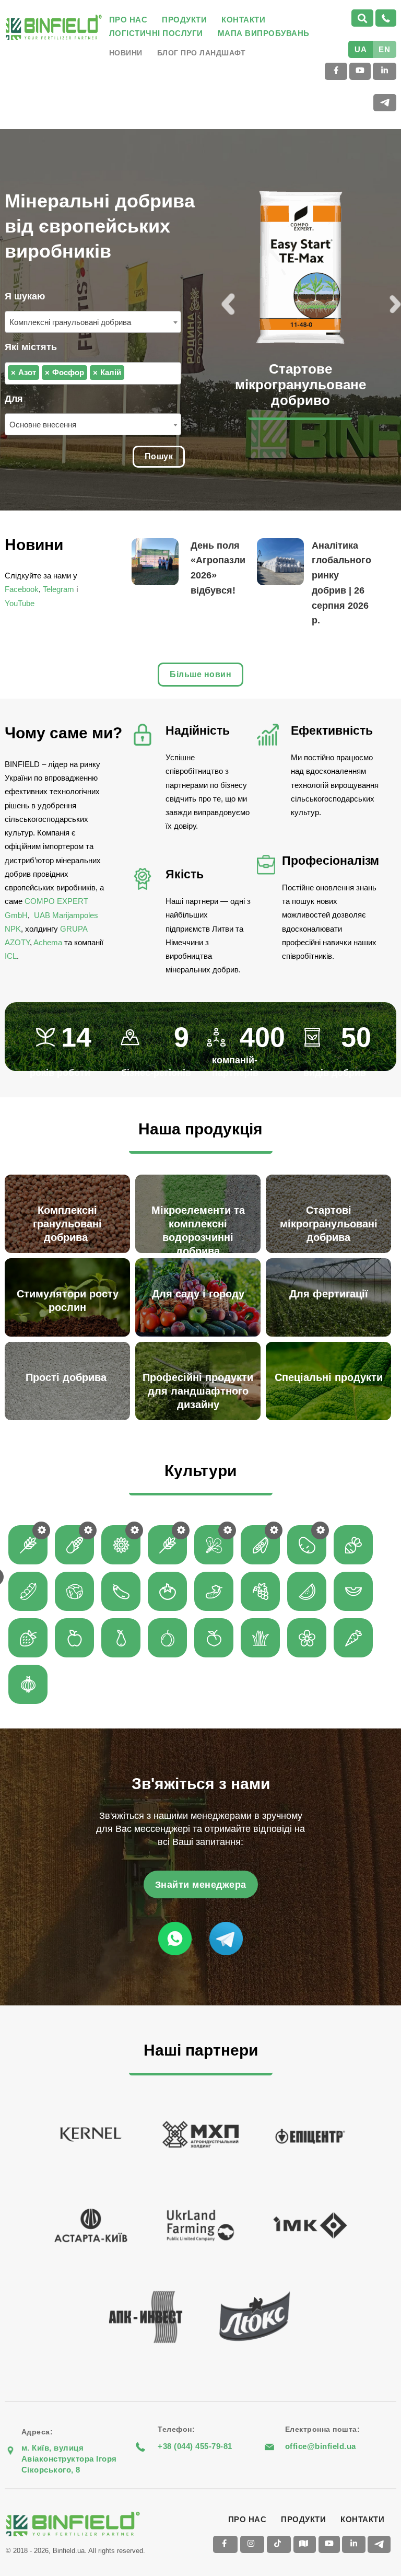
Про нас (128, 20)
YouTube (20, 603)
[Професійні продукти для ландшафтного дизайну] (200, 1343)
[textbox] (130, 372)
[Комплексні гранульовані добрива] (70, 1176)
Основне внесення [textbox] (43, 425)
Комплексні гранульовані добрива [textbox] (71, 322)
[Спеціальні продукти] (331, 1343)
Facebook (22, 589)
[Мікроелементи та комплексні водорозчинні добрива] (200, 1176)
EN (384, 49)
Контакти (243, 20)
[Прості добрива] (70, 1343)
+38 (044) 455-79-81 (195, 2446)
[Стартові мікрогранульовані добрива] (331, 1176)
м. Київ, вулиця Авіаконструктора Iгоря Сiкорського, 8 (69, 2459)
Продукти (184, 20)
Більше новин (200, 674)
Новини (126, 53)
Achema (48, 942)
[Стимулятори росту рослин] (70, 1260)
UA (361, 49)
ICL (11, 956)
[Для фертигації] (331, 1260)
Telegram (58, 589)
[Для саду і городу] (200, 1260)
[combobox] (93, 322)
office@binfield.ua (321, 2446)
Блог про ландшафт (202, 53)
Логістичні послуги (156, 33)
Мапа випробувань (264, 33)
